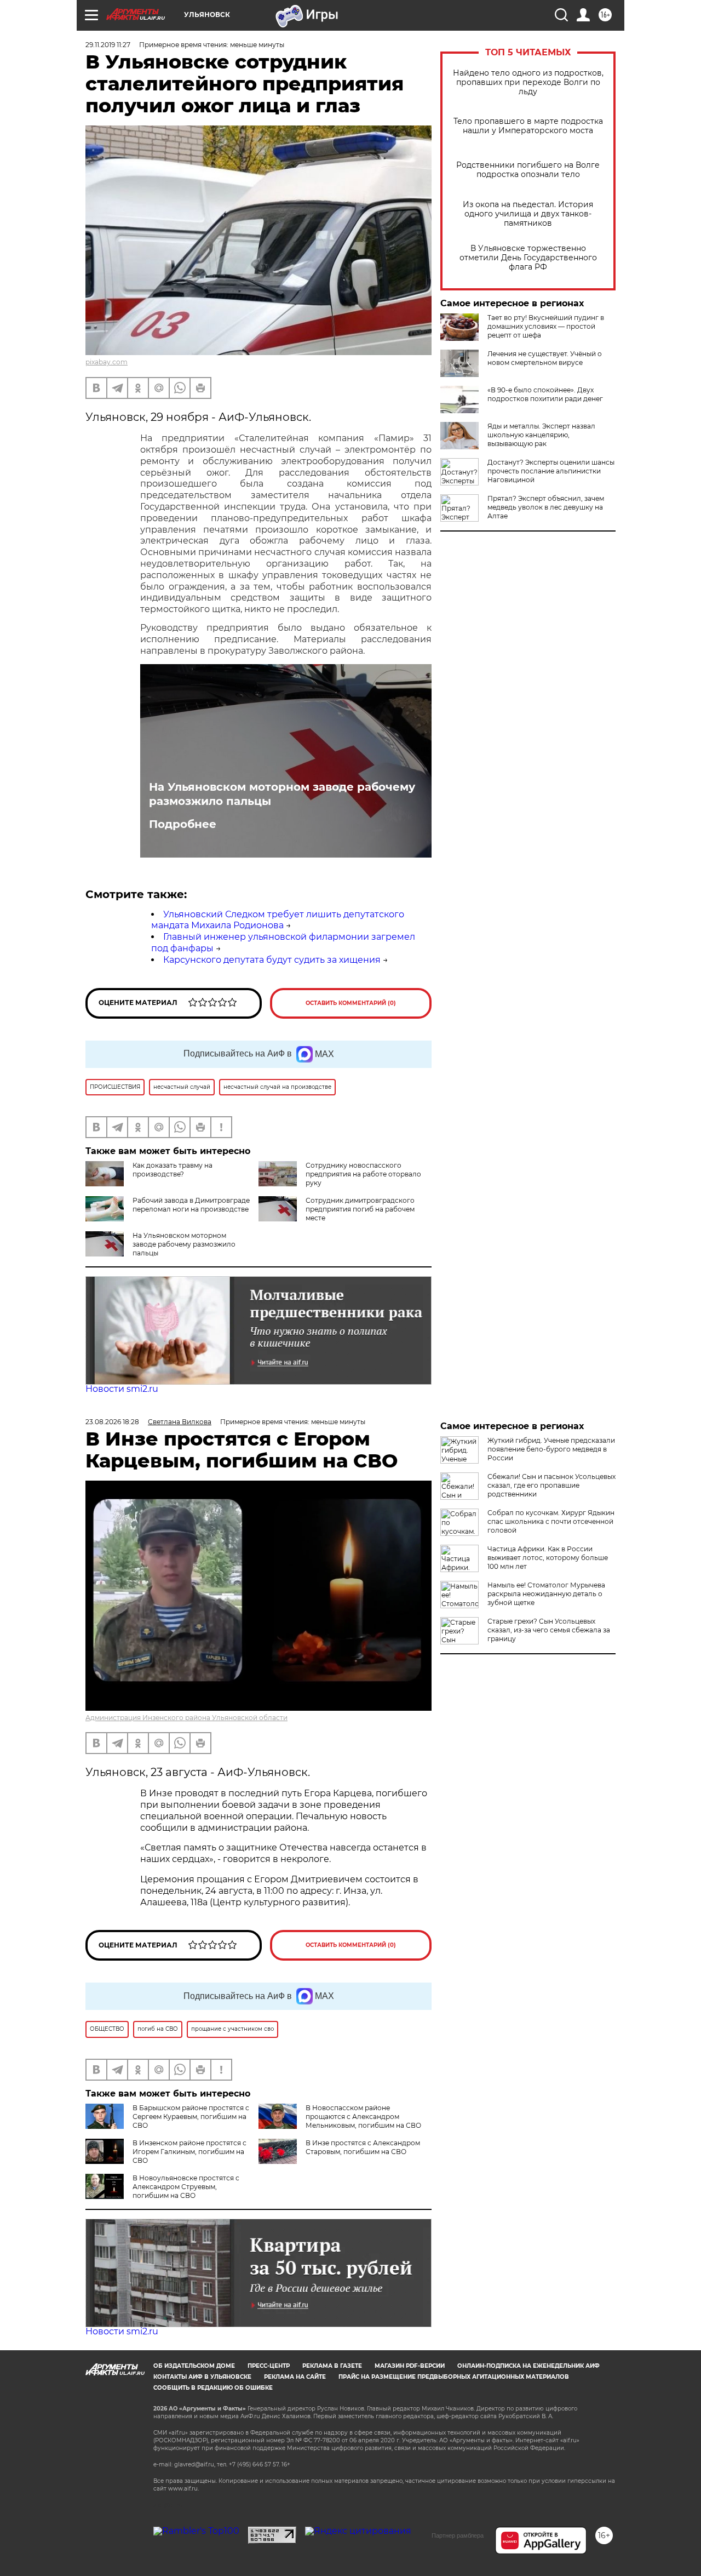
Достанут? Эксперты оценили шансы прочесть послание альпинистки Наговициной (551, 471)
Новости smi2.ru (122, 1389)
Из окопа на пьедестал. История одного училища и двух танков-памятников (528, 214)
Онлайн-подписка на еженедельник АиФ (528, 2366)
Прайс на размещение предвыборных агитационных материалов (454, 2377)
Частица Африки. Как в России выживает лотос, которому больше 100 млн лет (548, 1558)
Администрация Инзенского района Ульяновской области (186, 1718)
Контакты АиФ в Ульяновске (202, 2377)
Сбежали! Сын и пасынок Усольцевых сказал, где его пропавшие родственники (551, 1485)
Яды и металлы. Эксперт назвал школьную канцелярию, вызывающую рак (541, 435)
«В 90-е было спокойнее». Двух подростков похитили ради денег (545, 394)
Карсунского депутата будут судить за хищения (272, 960)
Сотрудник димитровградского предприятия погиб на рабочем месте (360, 1209)
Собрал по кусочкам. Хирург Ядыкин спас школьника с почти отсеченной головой (551, 1521)
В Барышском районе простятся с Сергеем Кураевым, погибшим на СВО (191, 2117)
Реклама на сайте (295, 2377)
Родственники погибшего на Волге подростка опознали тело (528, 170)
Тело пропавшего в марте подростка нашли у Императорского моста (528, 126)
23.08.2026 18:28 (112, 1422)
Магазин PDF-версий (410, 2366)
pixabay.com (107, 362)
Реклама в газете (332, 2366)
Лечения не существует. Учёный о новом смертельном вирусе (545, 358)
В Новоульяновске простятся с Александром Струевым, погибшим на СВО (186, 2187)
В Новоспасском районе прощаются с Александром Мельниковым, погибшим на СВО (363, 2117)
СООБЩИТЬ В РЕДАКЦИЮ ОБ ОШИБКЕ (213, 2388)
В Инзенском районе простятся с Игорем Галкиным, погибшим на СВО (189, 2152)
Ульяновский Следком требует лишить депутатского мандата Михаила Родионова (278, 920)
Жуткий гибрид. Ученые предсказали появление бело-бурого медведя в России (551, 1449)
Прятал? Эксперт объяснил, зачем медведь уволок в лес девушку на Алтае (546, 507)
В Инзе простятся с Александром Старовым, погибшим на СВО (363, 2147)
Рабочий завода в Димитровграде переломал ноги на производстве (191, 1205)
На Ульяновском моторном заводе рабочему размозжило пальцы (282, 794)
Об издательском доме (194, 2366)
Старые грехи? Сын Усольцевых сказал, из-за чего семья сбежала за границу (549, 1630)
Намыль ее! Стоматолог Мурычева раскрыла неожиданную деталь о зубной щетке (546, 1594)
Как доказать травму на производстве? (173, 1170)
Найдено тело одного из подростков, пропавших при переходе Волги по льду (528, 82)
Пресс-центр (269, 2366)
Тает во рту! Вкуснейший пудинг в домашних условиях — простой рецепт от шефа (546, 326)
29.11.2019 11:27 (108, 45)
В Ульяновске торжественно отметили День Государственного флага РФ (528, 258)
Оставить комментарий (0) (351, 1003)
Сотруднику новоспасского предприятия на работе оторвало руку (363, 1174)
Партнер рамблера (458, 2535)
